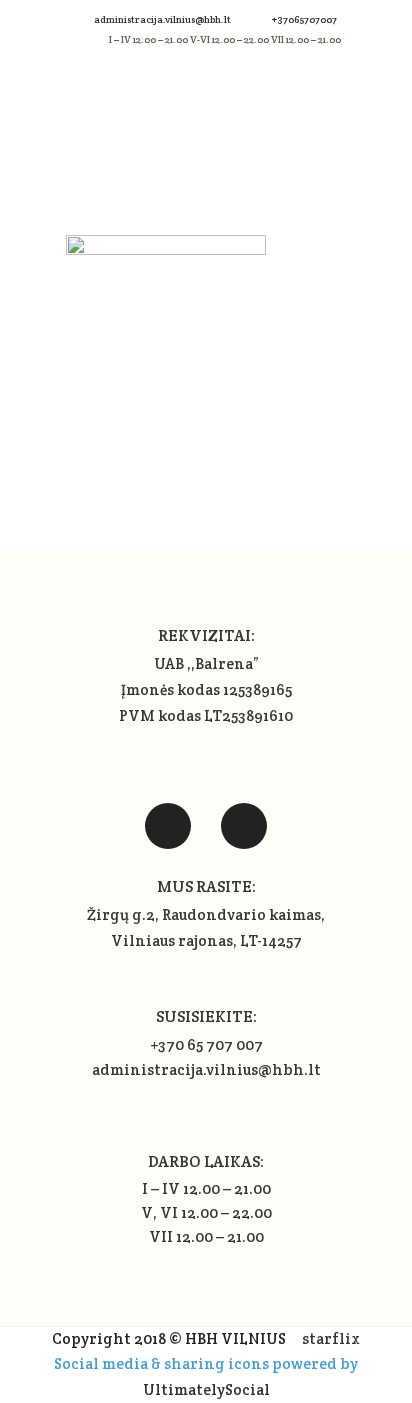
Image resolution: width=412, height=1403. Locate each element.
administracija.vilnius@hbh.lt (163, 19)
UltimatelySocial (206, 1389)
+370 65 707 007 (206, 1044)
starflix (331, 1338)
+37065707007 (304, 19)
